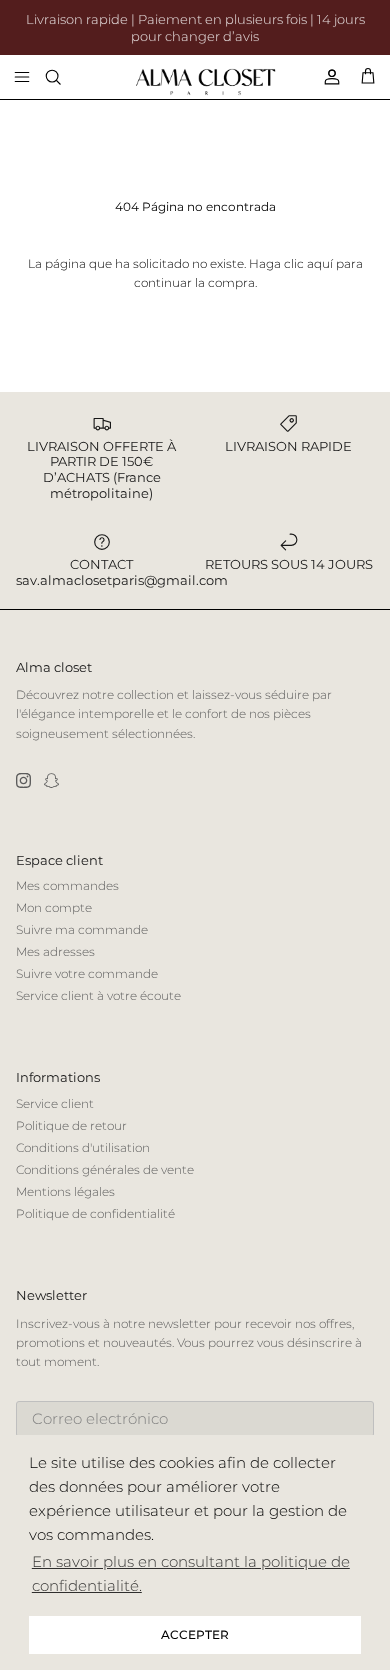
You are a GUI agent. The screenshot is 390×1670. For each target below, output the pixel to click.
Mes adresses (55, 951)
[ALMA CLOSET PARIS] (205, 82)
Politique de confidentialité (95, 1213)
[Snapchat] (51, 780)
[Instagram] (23, 780)
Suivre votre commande (87, 973)
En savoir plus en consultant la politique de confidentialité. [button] (191, 1573)
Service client (55, 1103)
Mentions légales (65, 1191)
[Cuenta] (324, 77)
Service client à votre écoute (98, 995)
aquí (320, 263)
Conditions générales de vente (105, 1169)
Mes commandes (67, 885)
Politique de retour (71, 1125)
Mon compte (54, 907)
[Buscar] (66, 77)
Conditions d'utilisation (83, 1147)
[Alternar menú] (22, 77)
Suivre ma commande (82, 929)
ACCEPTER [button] (195, 1634)
